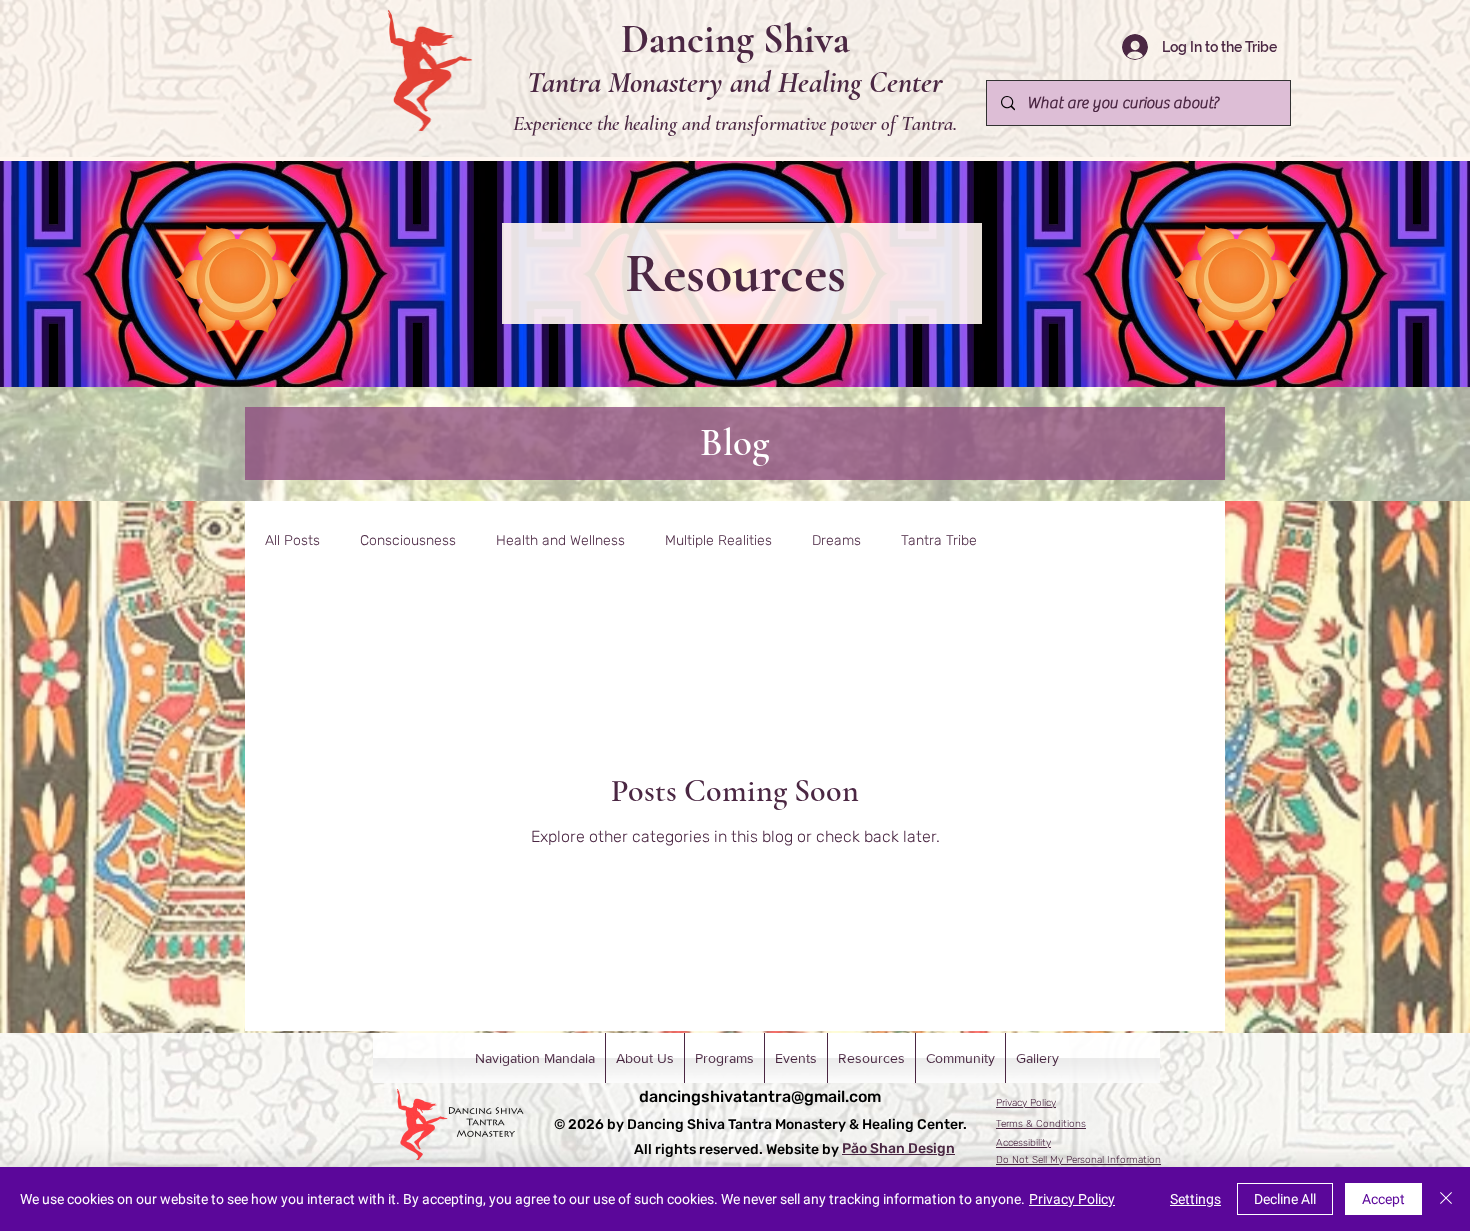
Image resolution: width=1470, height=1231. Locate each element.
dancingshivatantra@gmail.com (760, 1096)
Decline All (1285, 1199)
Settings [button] (1195, 1199)
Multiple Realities (718, 540)
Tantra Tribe (939, 540)
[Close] (1446, 1199)
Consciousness (408, 540)
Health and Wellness (560, 540)
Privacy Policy (1072, 1199)
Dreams (836, 540)
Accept (1383, 1199)
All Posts (292, 540)
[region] (237, 280)
